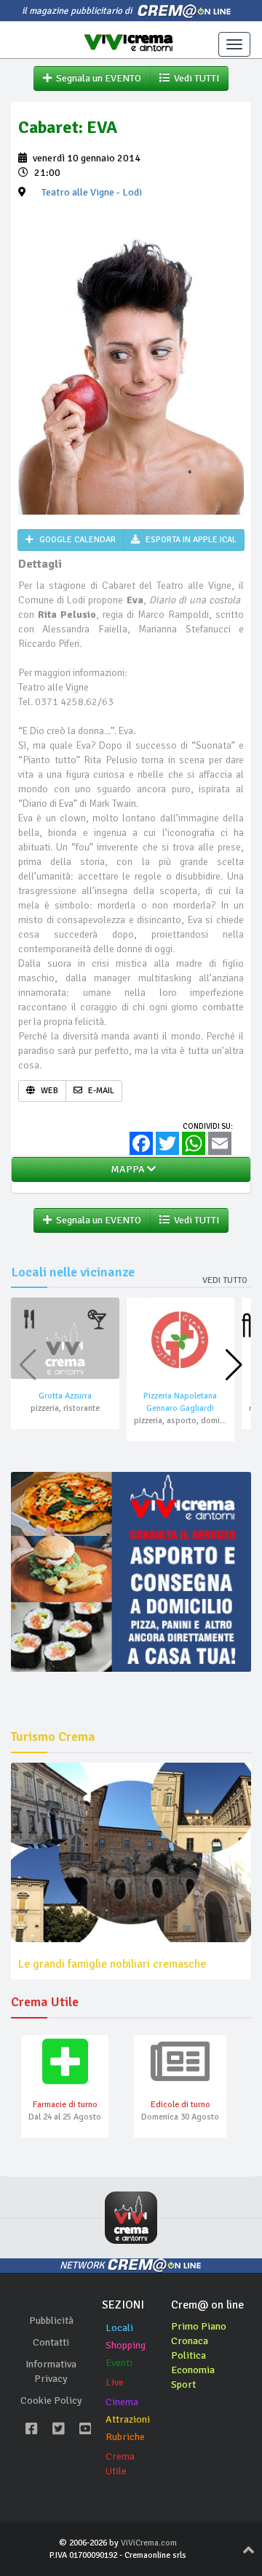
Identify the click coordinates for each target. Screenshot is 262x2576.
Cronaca (190, 2341)
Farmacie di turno (65, 2105)
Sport (183, 2384)
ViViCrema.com (149, 2543)
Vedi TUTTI (194, 78)
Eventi (119, 2363)
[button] (234, 1365)
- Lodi (92, 192)
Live (115, 2382)
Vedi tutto (225, 1280)
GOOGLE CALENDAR (76, 540)
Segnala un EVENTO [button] (96, 78)
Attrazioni (128, 2419)
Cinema (122, 2402)
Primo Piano (199, 2326)
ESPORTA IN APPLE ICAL (190, 540)
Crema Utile (120, 2464)
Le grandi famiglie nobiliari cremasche (112, 1964)
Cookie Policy (51, 2400)
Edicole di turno (180, 2105)
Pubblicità (51, 2321)
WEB (48, 1091)
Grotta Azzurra (65, 1396)
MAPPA (127, 1169)
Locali (119, 2328)
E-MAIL (100, 1091)
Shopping (126, 2345)
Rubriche (125, 2437)
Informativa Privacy (51, 2371)
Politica (188, 2355)
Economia (193, 2370)
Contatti (51, 2342)
